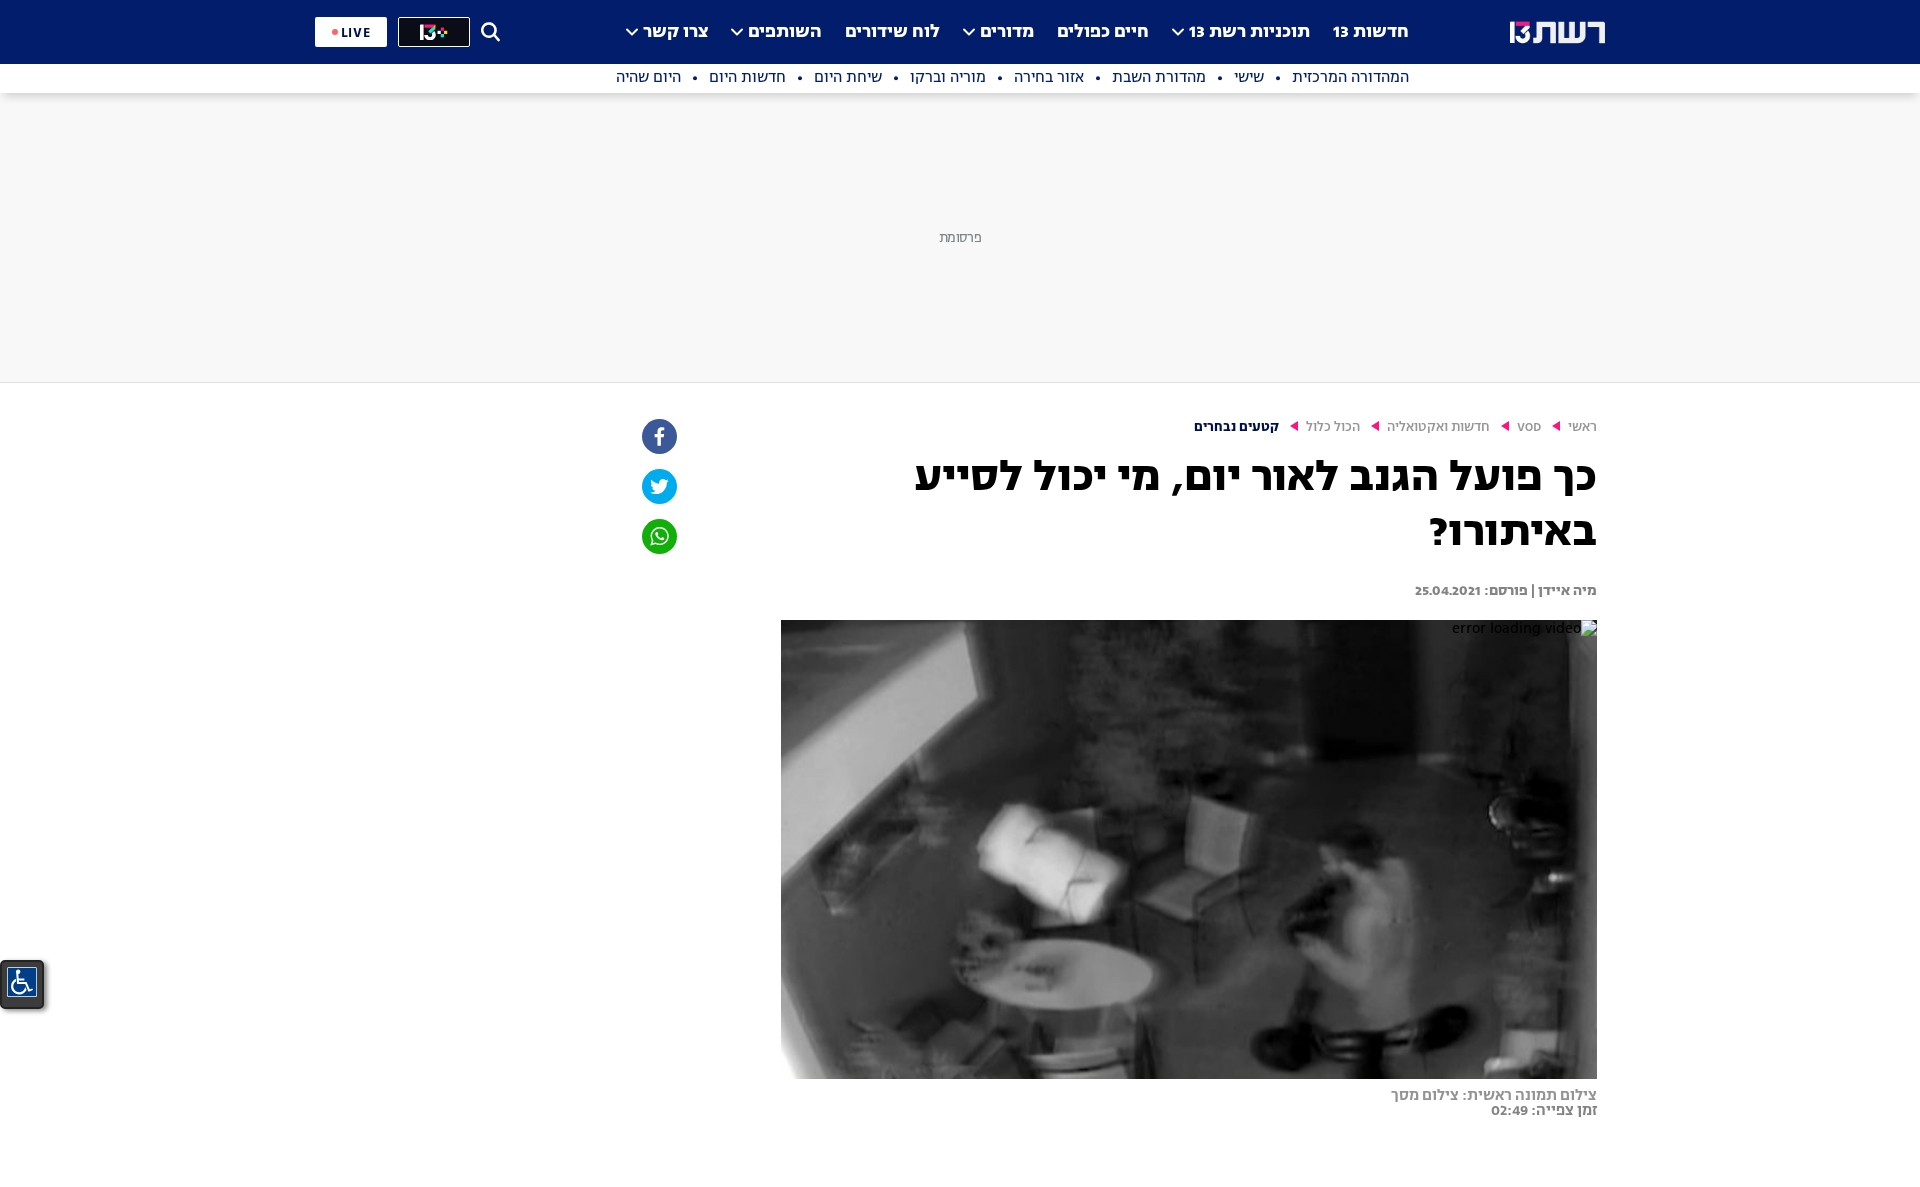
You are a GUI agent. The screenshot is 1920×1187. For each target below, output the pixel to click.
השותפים (785, 32)
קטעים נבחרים (1236, 427)
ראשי (1582, 427)
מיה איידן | (1562, 591)
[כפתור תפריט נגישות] (22, 982)
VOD (1529, 427)
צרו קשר (675, 32)
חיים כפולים (1103, 32)
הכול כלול (1333, 427)
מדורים (1007, 32)
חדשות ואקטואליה (1438, 427)
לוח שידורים (892, 32)
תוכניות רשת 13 (1249, 32)
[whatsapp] (658, 536)
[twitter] (658, 486)
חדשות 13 (1371, 32)
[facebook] (658, 436)
